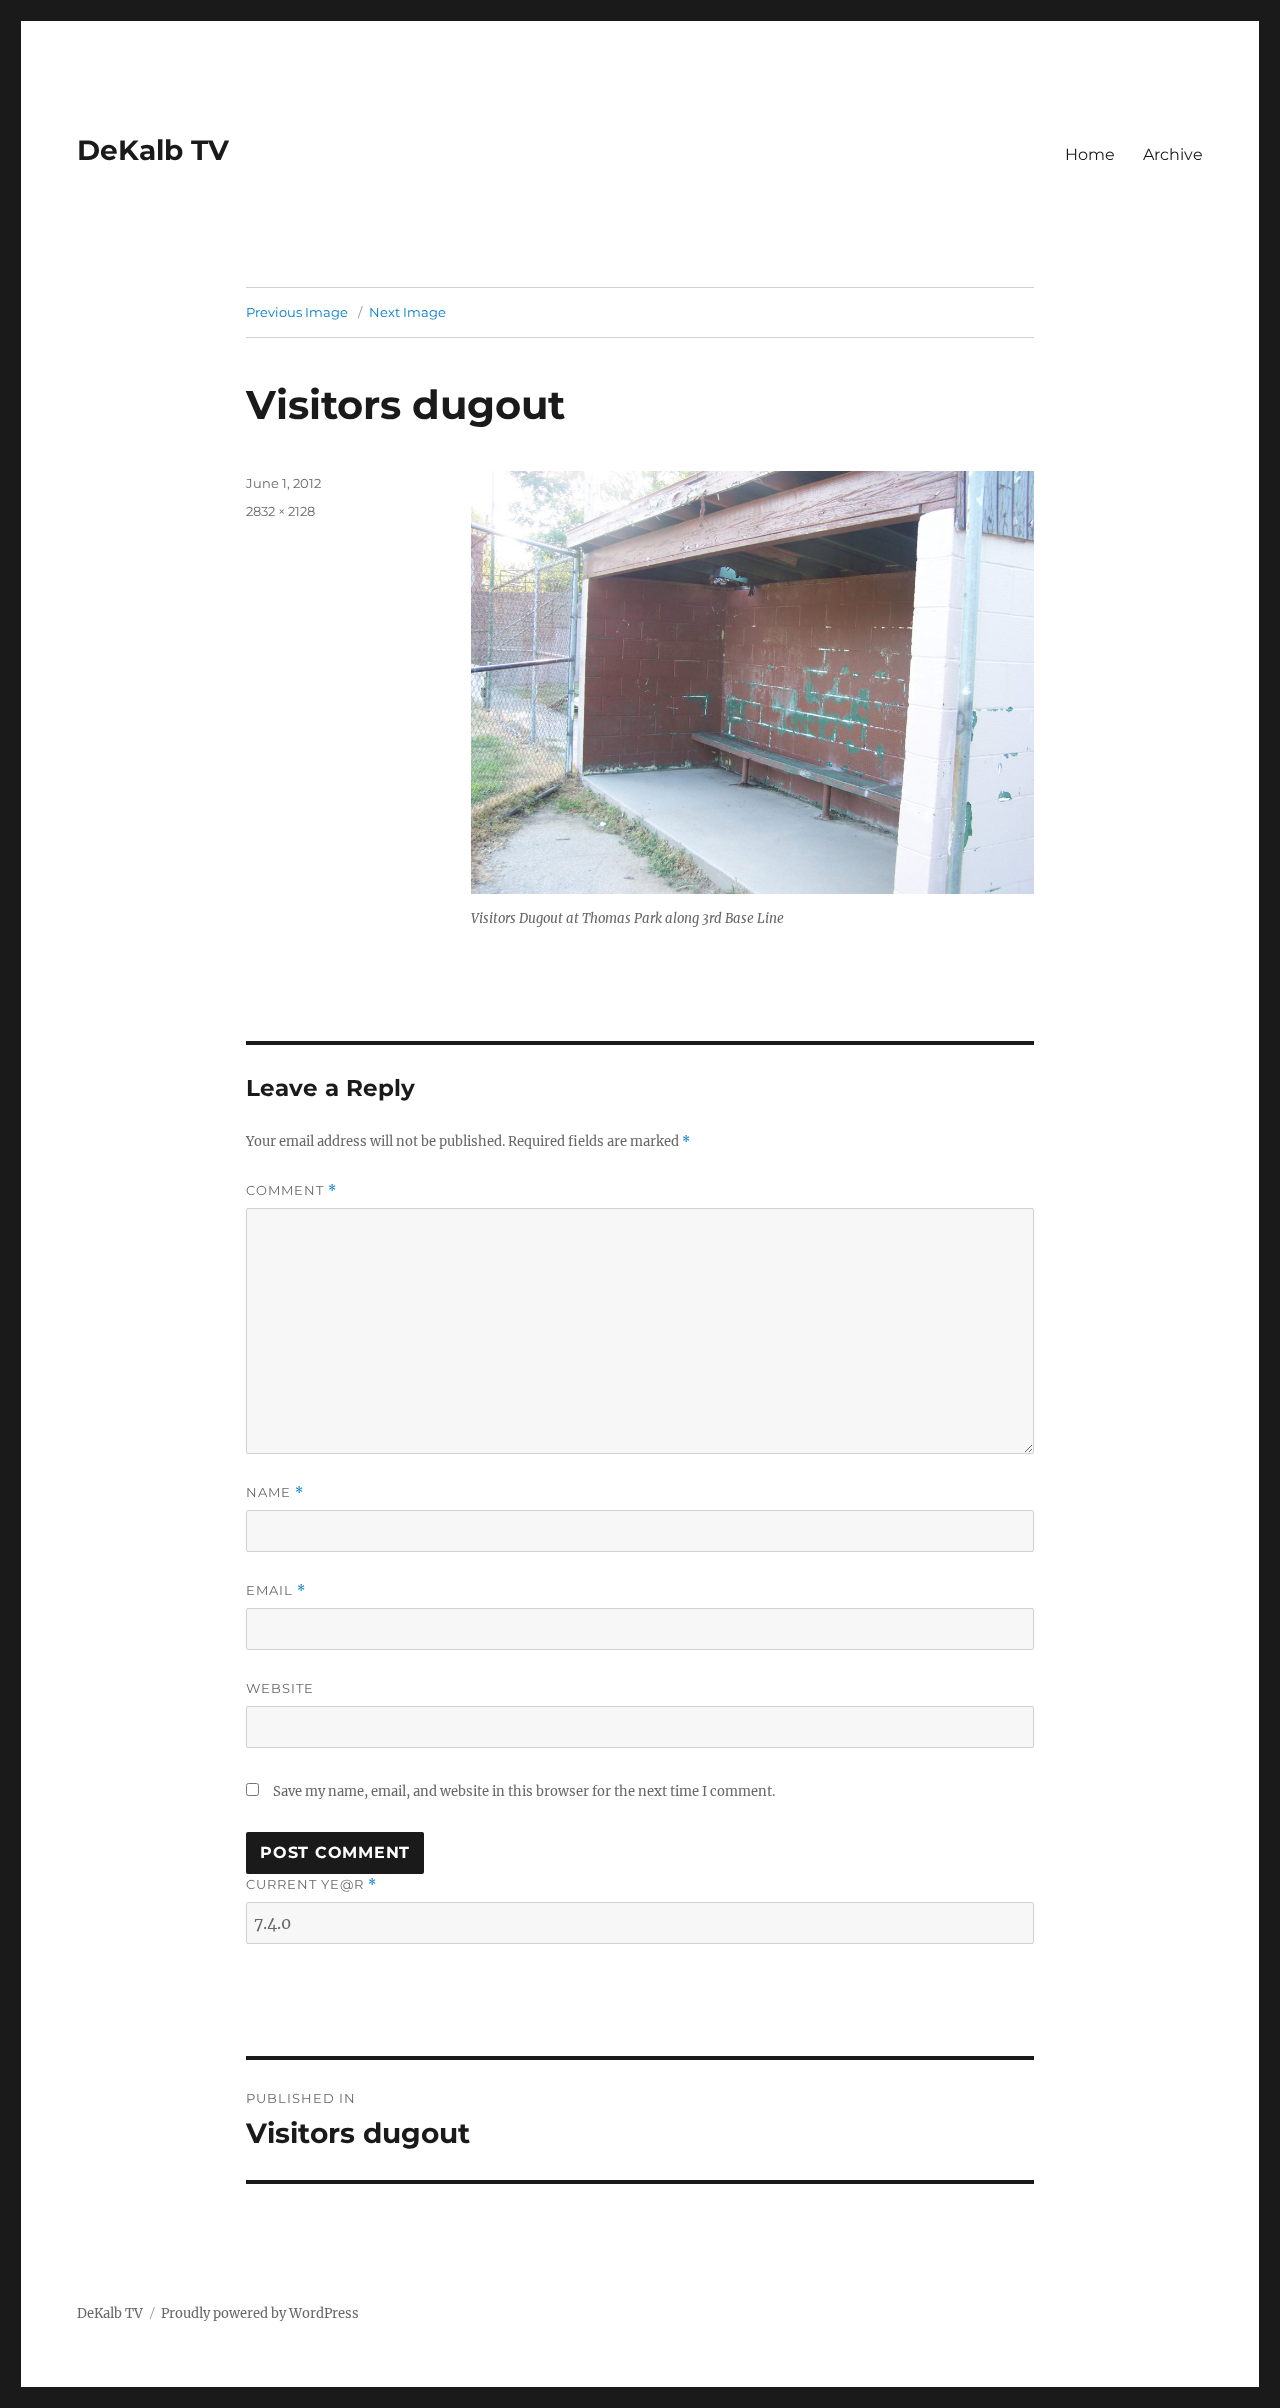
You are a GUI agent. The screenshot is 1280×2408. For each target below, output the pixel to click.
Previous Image (297, 312)
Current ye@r (311, 1884)
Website (280, 1688)
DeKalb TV (153, 150)
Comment (291, 1190)
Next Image (407, 312)
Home (1090, 154)
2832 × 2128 (280, 511)
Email (276, 1590)
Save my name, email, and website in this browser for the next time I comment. (524, 1791)
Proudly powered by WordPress (260, 2313)
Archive (1173, 154)
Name (275, 1492)
